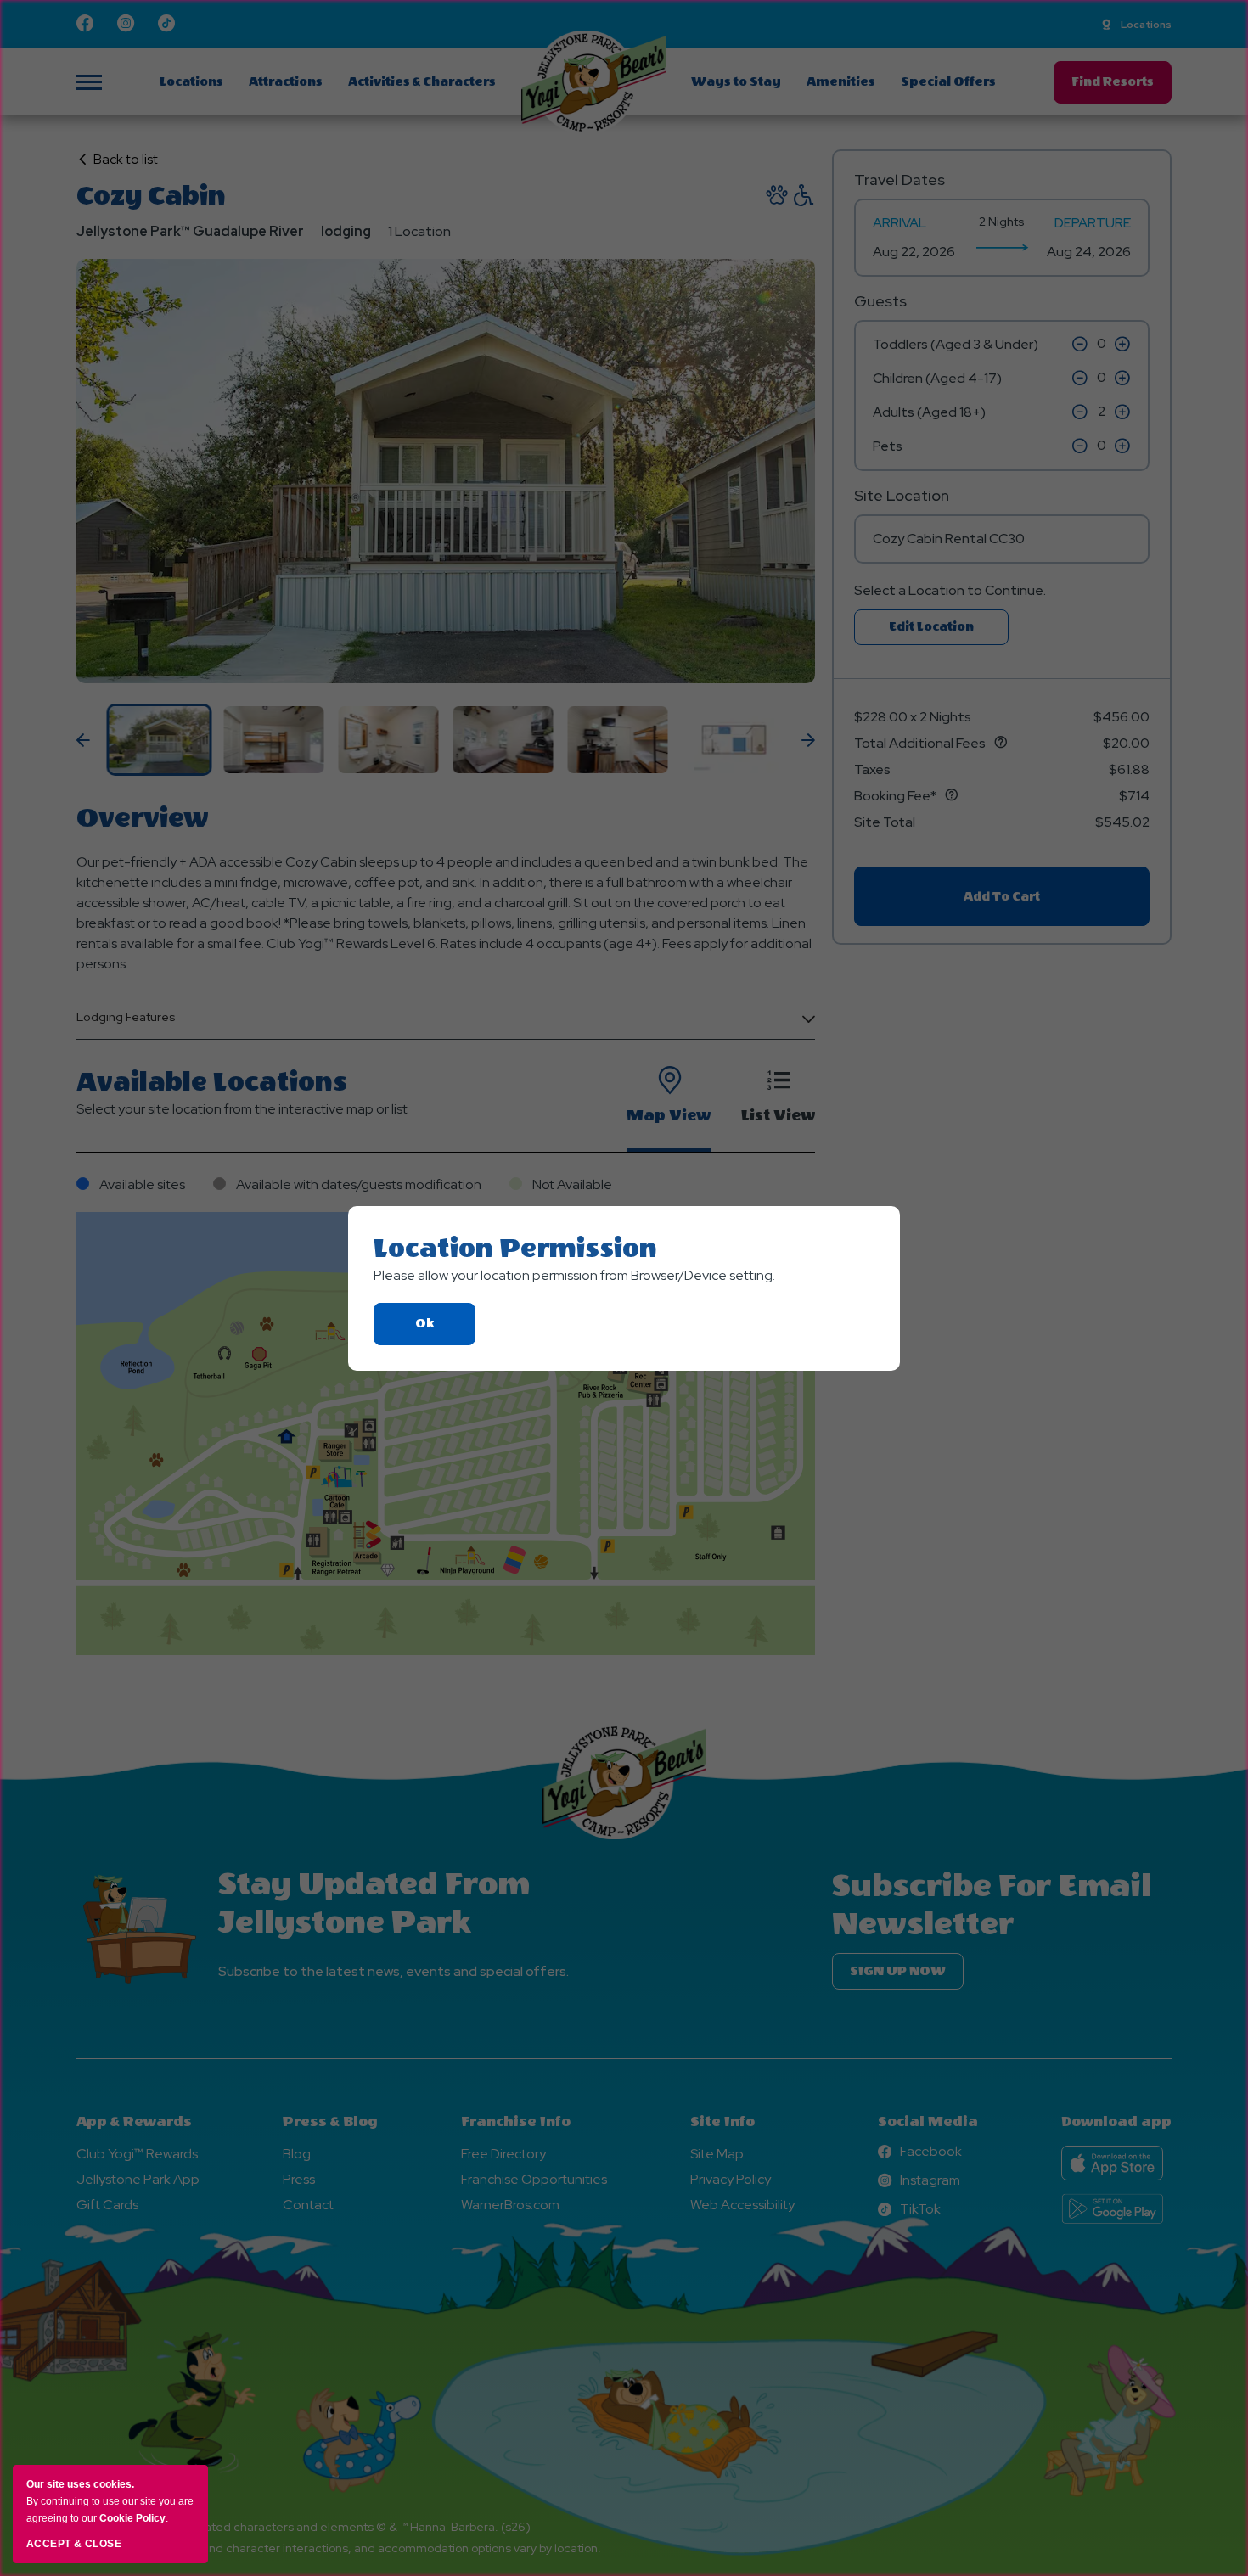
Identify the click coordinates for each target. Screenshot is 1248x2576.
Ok (445, 1330)
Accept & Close (74, 2544)
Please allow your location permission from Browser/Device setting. (574, 1275)
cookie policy (132, 2518)
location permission (515, 1249)
